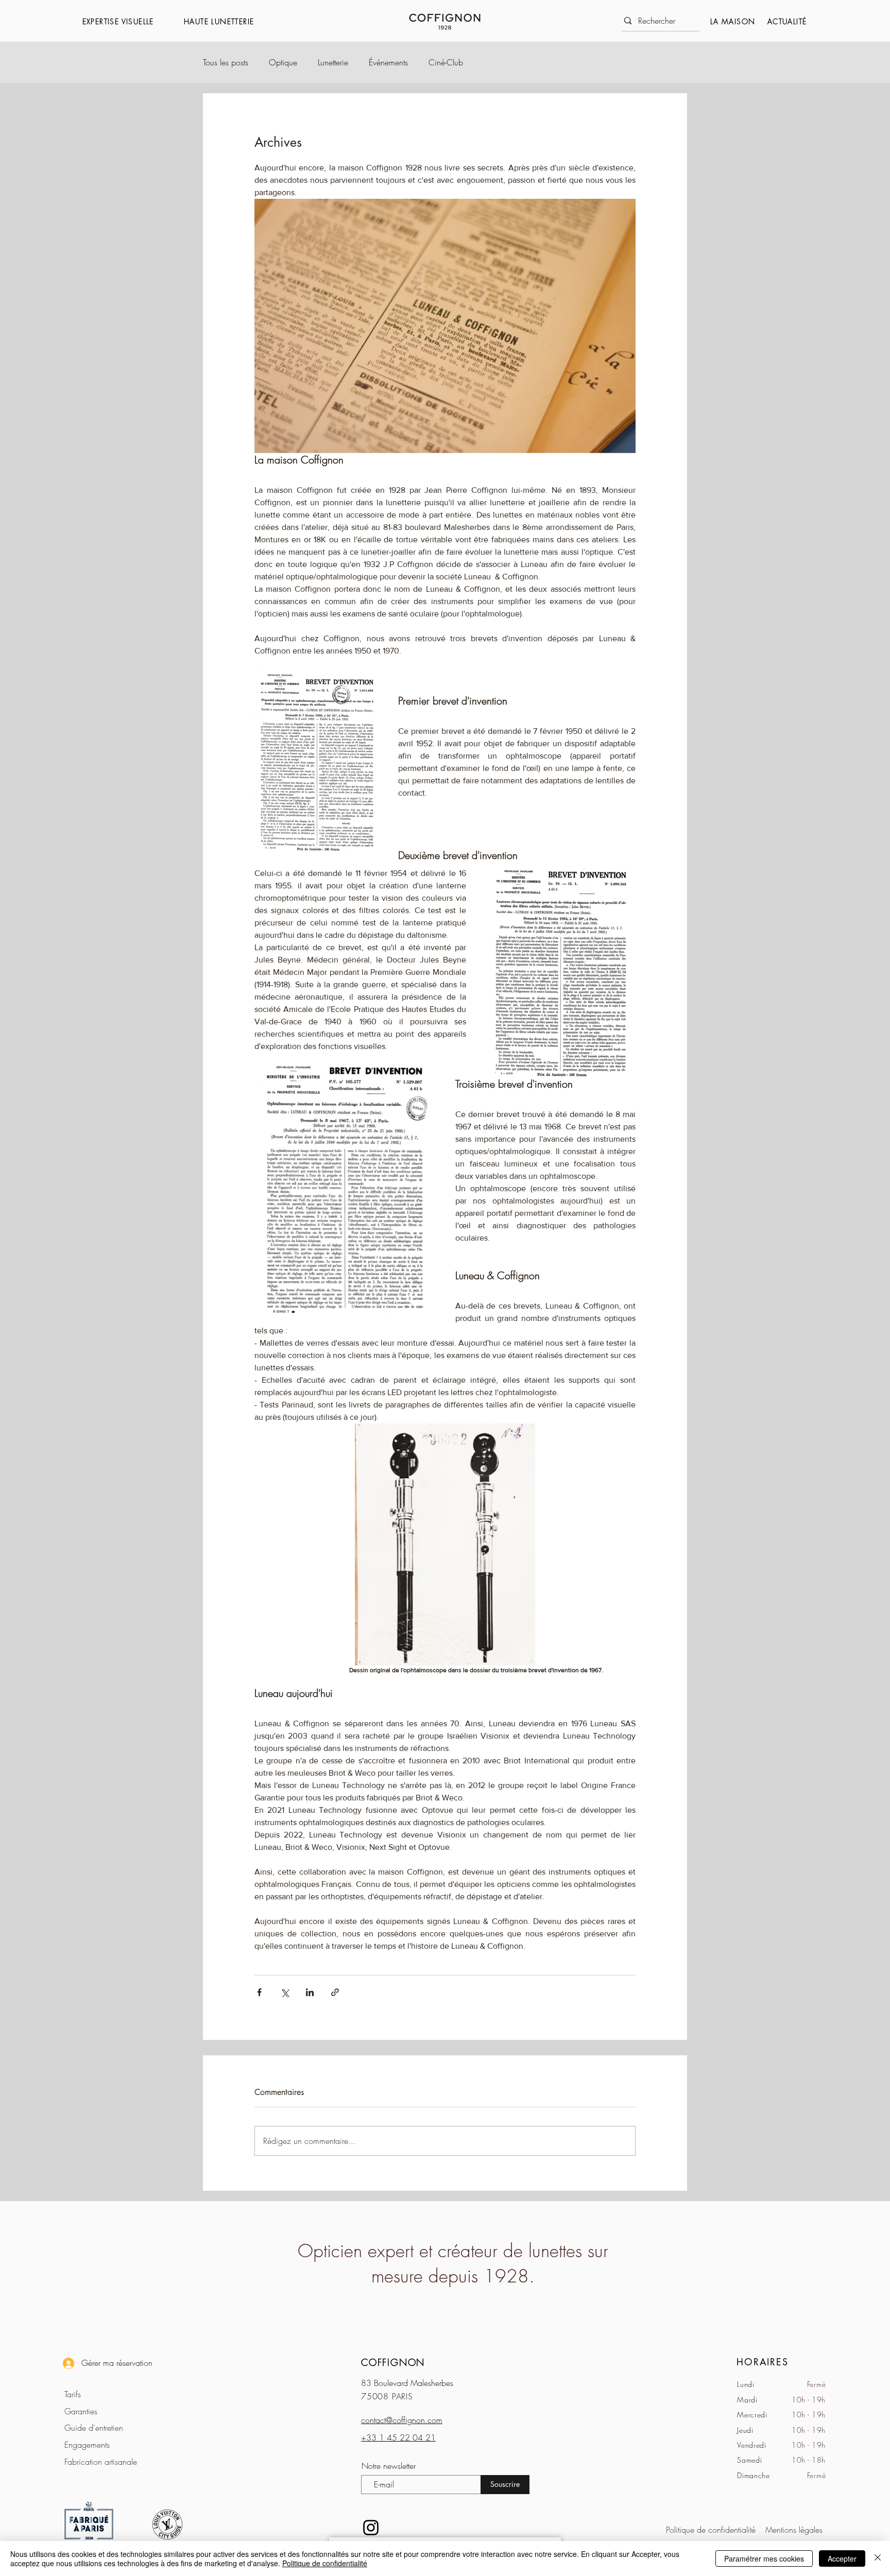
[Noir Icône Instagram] (371, 2528)
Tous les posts (226, 62)
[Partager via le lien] (335, 1992)
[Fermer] (878, 2558)
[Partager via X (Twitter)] (285, 1992)
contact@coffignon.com (402, 2420)
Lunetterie (333, 62)
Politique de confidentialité (325, 2563)
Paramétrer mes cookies (764, 2558)
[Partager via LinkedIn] (310, 1992)
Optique (283, 62)
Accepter (842, 2558)
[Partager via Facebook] (259, 1992)
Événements (388, 62)
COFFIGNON (393, 2362)
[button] (128, 21)
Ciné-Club (446, 62)
